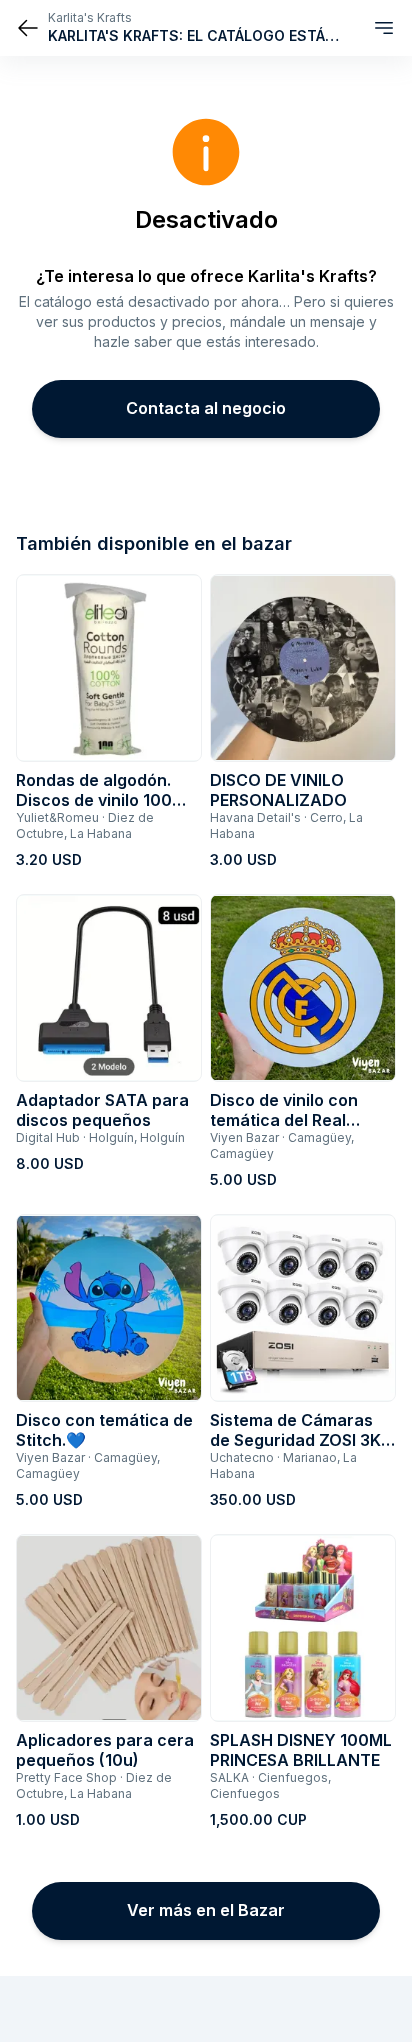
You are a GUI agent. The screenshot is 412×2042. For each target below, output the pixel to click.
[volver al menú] (28, 28)
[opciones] (384, 28)
